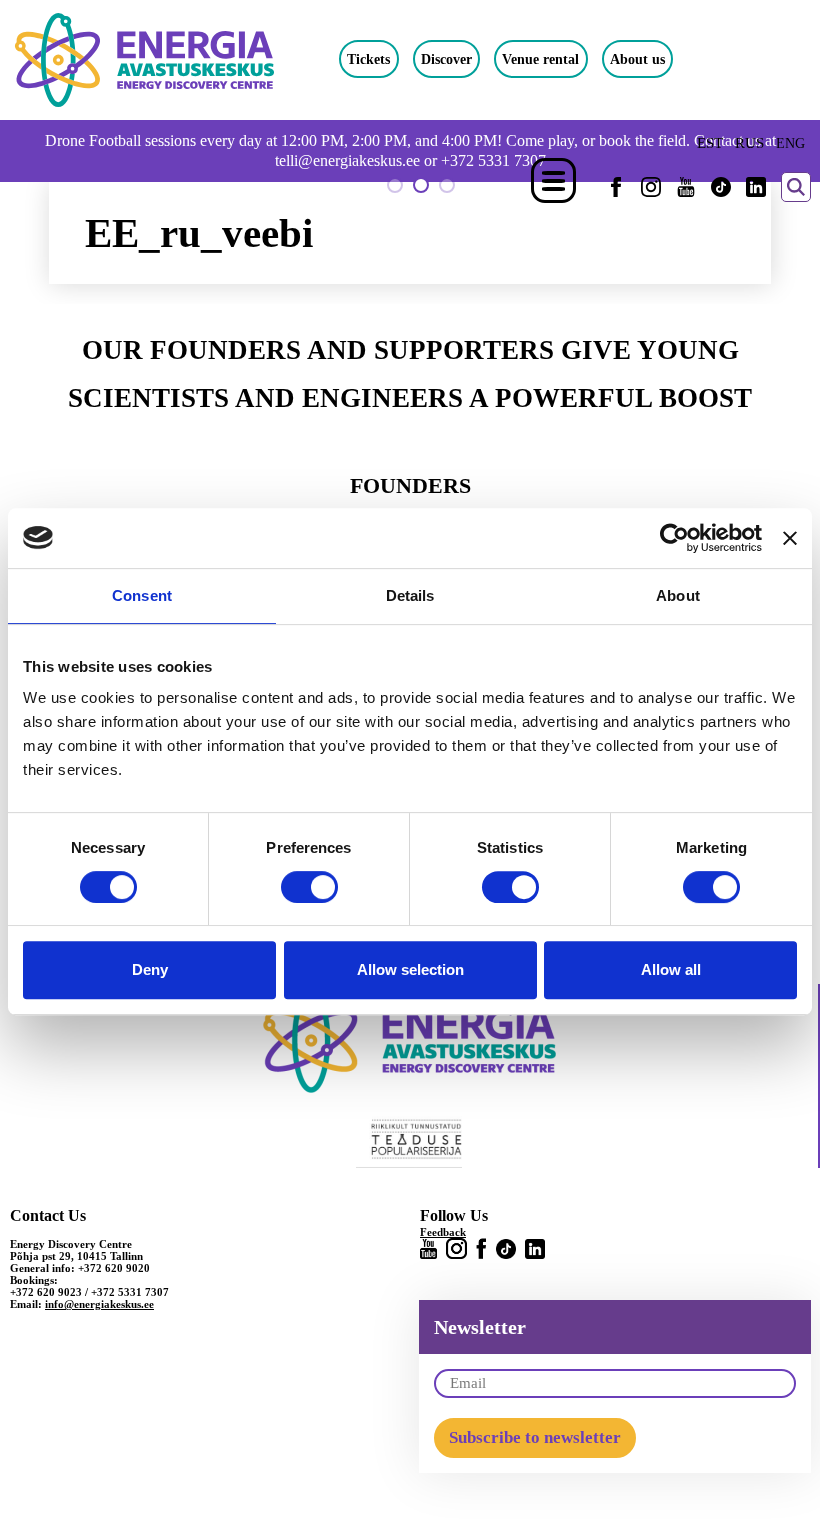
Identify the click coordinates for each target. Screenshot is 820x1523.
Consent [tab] (142, 595)
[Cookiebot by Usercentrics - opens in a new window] (674, 538)
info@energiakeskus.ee (99, 1304)
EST (710, 143)
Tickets (368, 59)
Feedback (443, 1232)
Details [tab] (410, 595)
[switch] (309, 887)
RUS (749, 143)
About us (637, 59)
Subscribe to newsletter (535, 1437)
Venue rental (540, 59)
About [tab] (678, 595)
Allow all (671, 969)
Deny (150, 969)
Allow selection (410, 969)
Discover (446, 59)
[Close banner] (790, 538)
